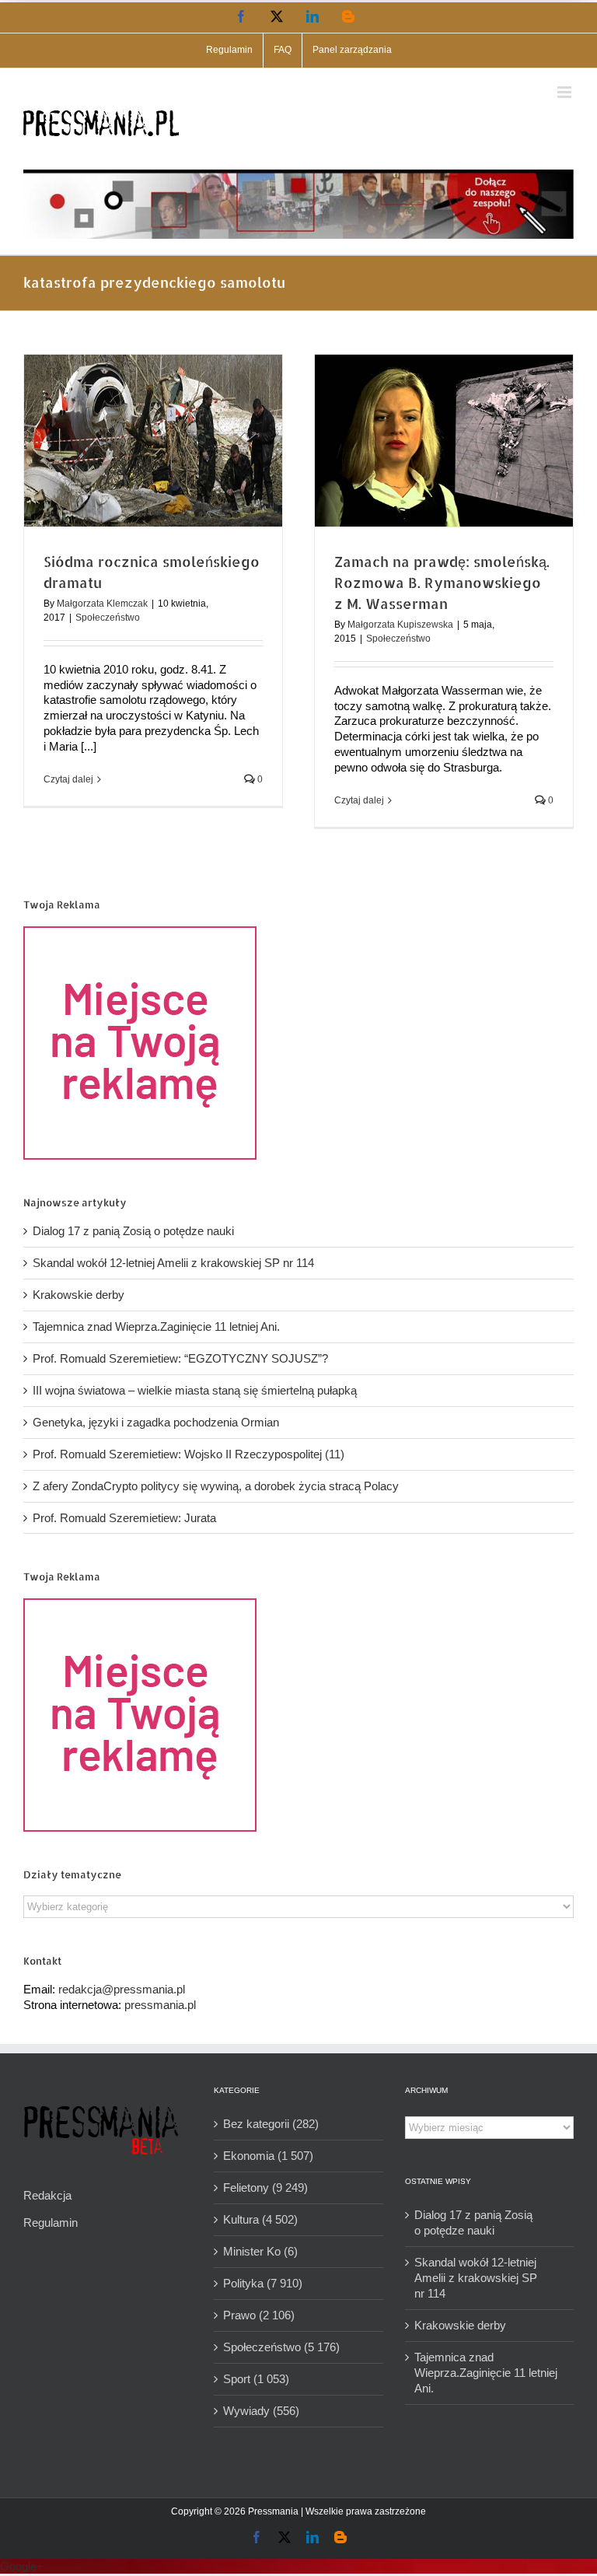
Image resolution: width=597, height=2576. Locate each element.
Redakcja (47, 2195)
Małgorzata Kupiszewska (400, 625)
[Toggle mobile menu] (566, 92)
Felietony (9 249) (265, 2187)
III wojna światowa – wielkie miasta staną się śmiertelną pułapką (195, 1390)
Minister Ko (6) (260, 2251)
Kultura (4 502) (260, 2219)
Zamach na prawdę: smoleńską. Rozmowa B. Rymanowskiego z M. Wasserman (442, 582)
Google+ (22, 2566)
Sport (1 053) (256, 2379)
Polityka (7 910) (263, 2283)
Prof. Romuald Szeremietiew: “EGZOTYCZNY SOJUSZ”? (180, 1358)
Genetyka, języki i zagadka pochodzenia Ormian (156, 1422)
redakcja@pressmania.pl (122, 1989)
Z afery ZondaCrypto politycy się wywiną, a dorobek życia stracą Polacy (216, 1486)
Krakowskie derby (79, 1295)
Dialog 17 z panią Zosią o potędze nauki (133, 1231)
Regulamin (51, 2222)
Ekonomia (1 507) (268, 2156)
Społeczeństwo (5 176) (281, 2347)
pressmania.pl (160, 2005)
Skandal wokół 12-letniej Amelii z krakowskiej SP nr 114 (173, 1263)
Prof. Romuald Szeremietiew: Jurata (124, 1518)
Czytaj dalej (68, 779)
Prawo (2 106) (259, 2315)
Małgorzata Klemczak (102, 604)
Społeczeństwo (108, 618)
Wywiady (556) (261, 2411)
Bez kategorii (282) (271, 2124)
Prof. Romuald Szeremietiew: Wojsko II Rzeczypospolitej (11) (189, 1454)
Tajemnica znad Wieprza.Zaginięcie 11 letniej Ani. (156, 1326)
